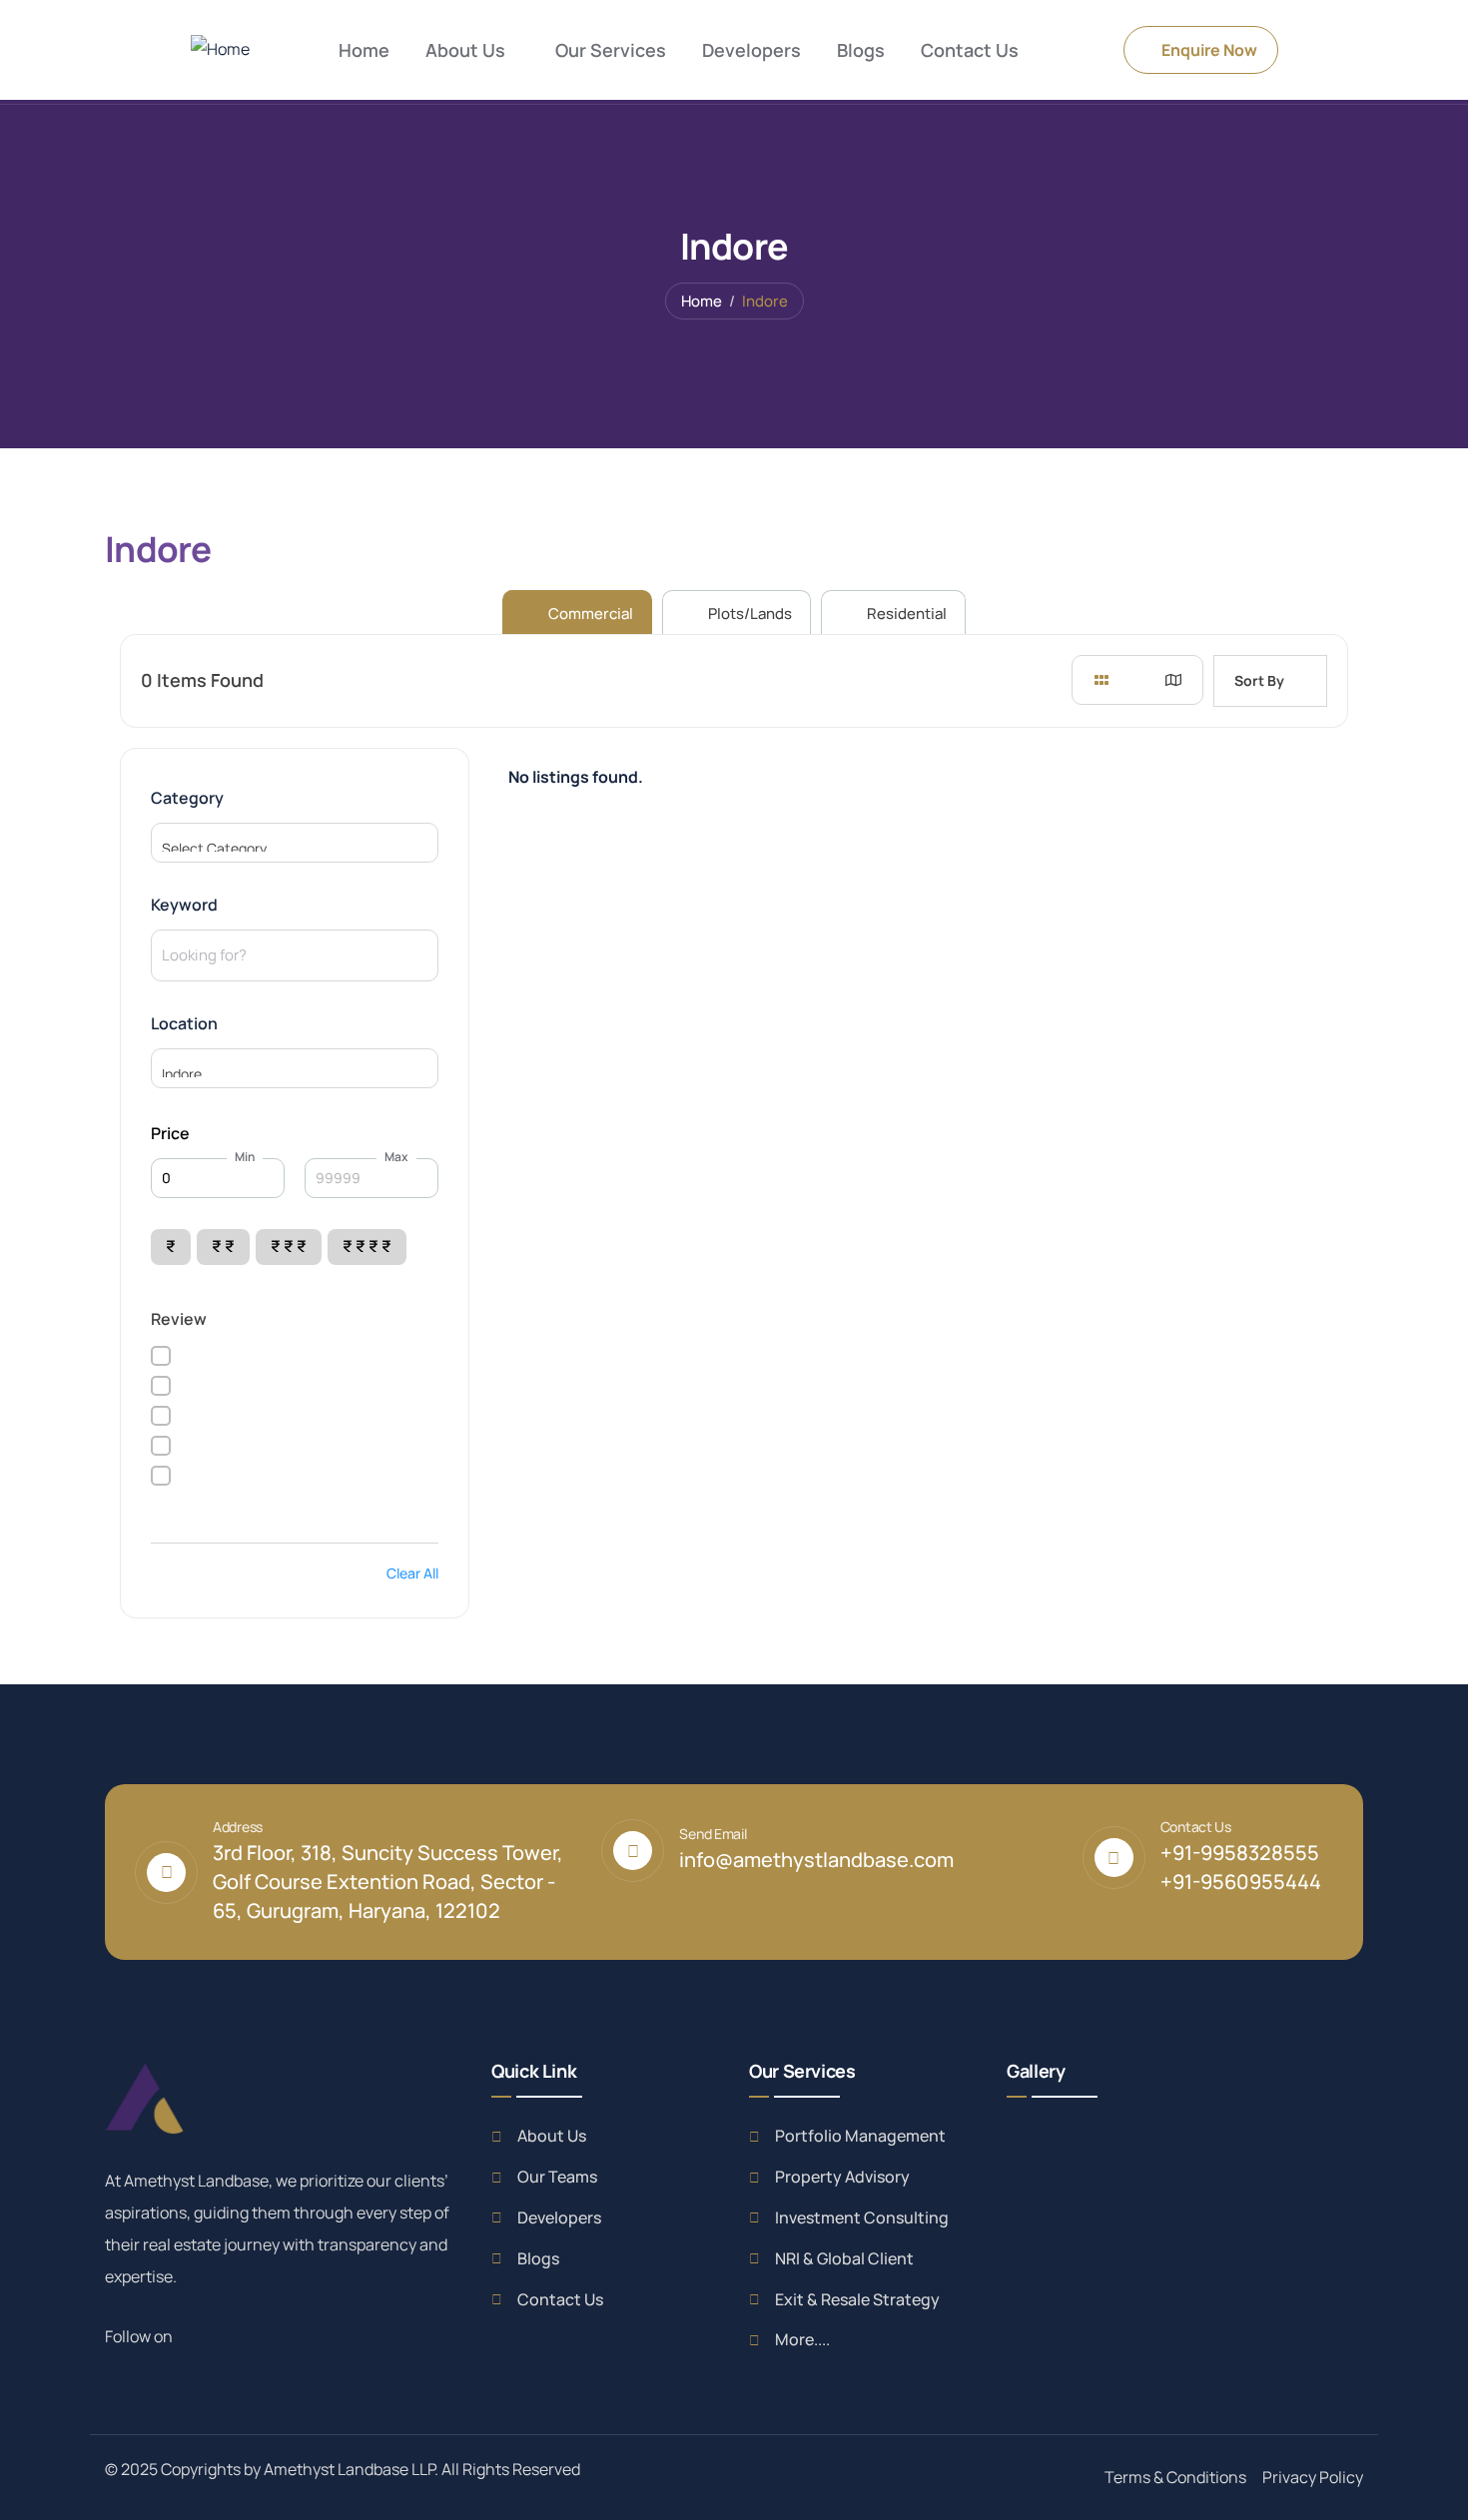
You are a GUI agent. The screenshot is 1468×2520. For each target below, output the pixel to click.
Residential (905, 614)
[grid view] (1101, 680)
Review (179, 1319)
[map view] (1173, 680)
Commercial (589, 614)
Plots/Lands (748, 614)
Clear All (412, 1573)
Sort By (1259, 680)
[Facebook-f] (200, 2335)
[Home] (220, 49)
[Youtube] (266, 2335)
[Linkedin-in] (222, 2335)
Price (170, 1133)
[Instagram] (244, 2335)
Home (702, 301)
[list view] (1137, 680)
